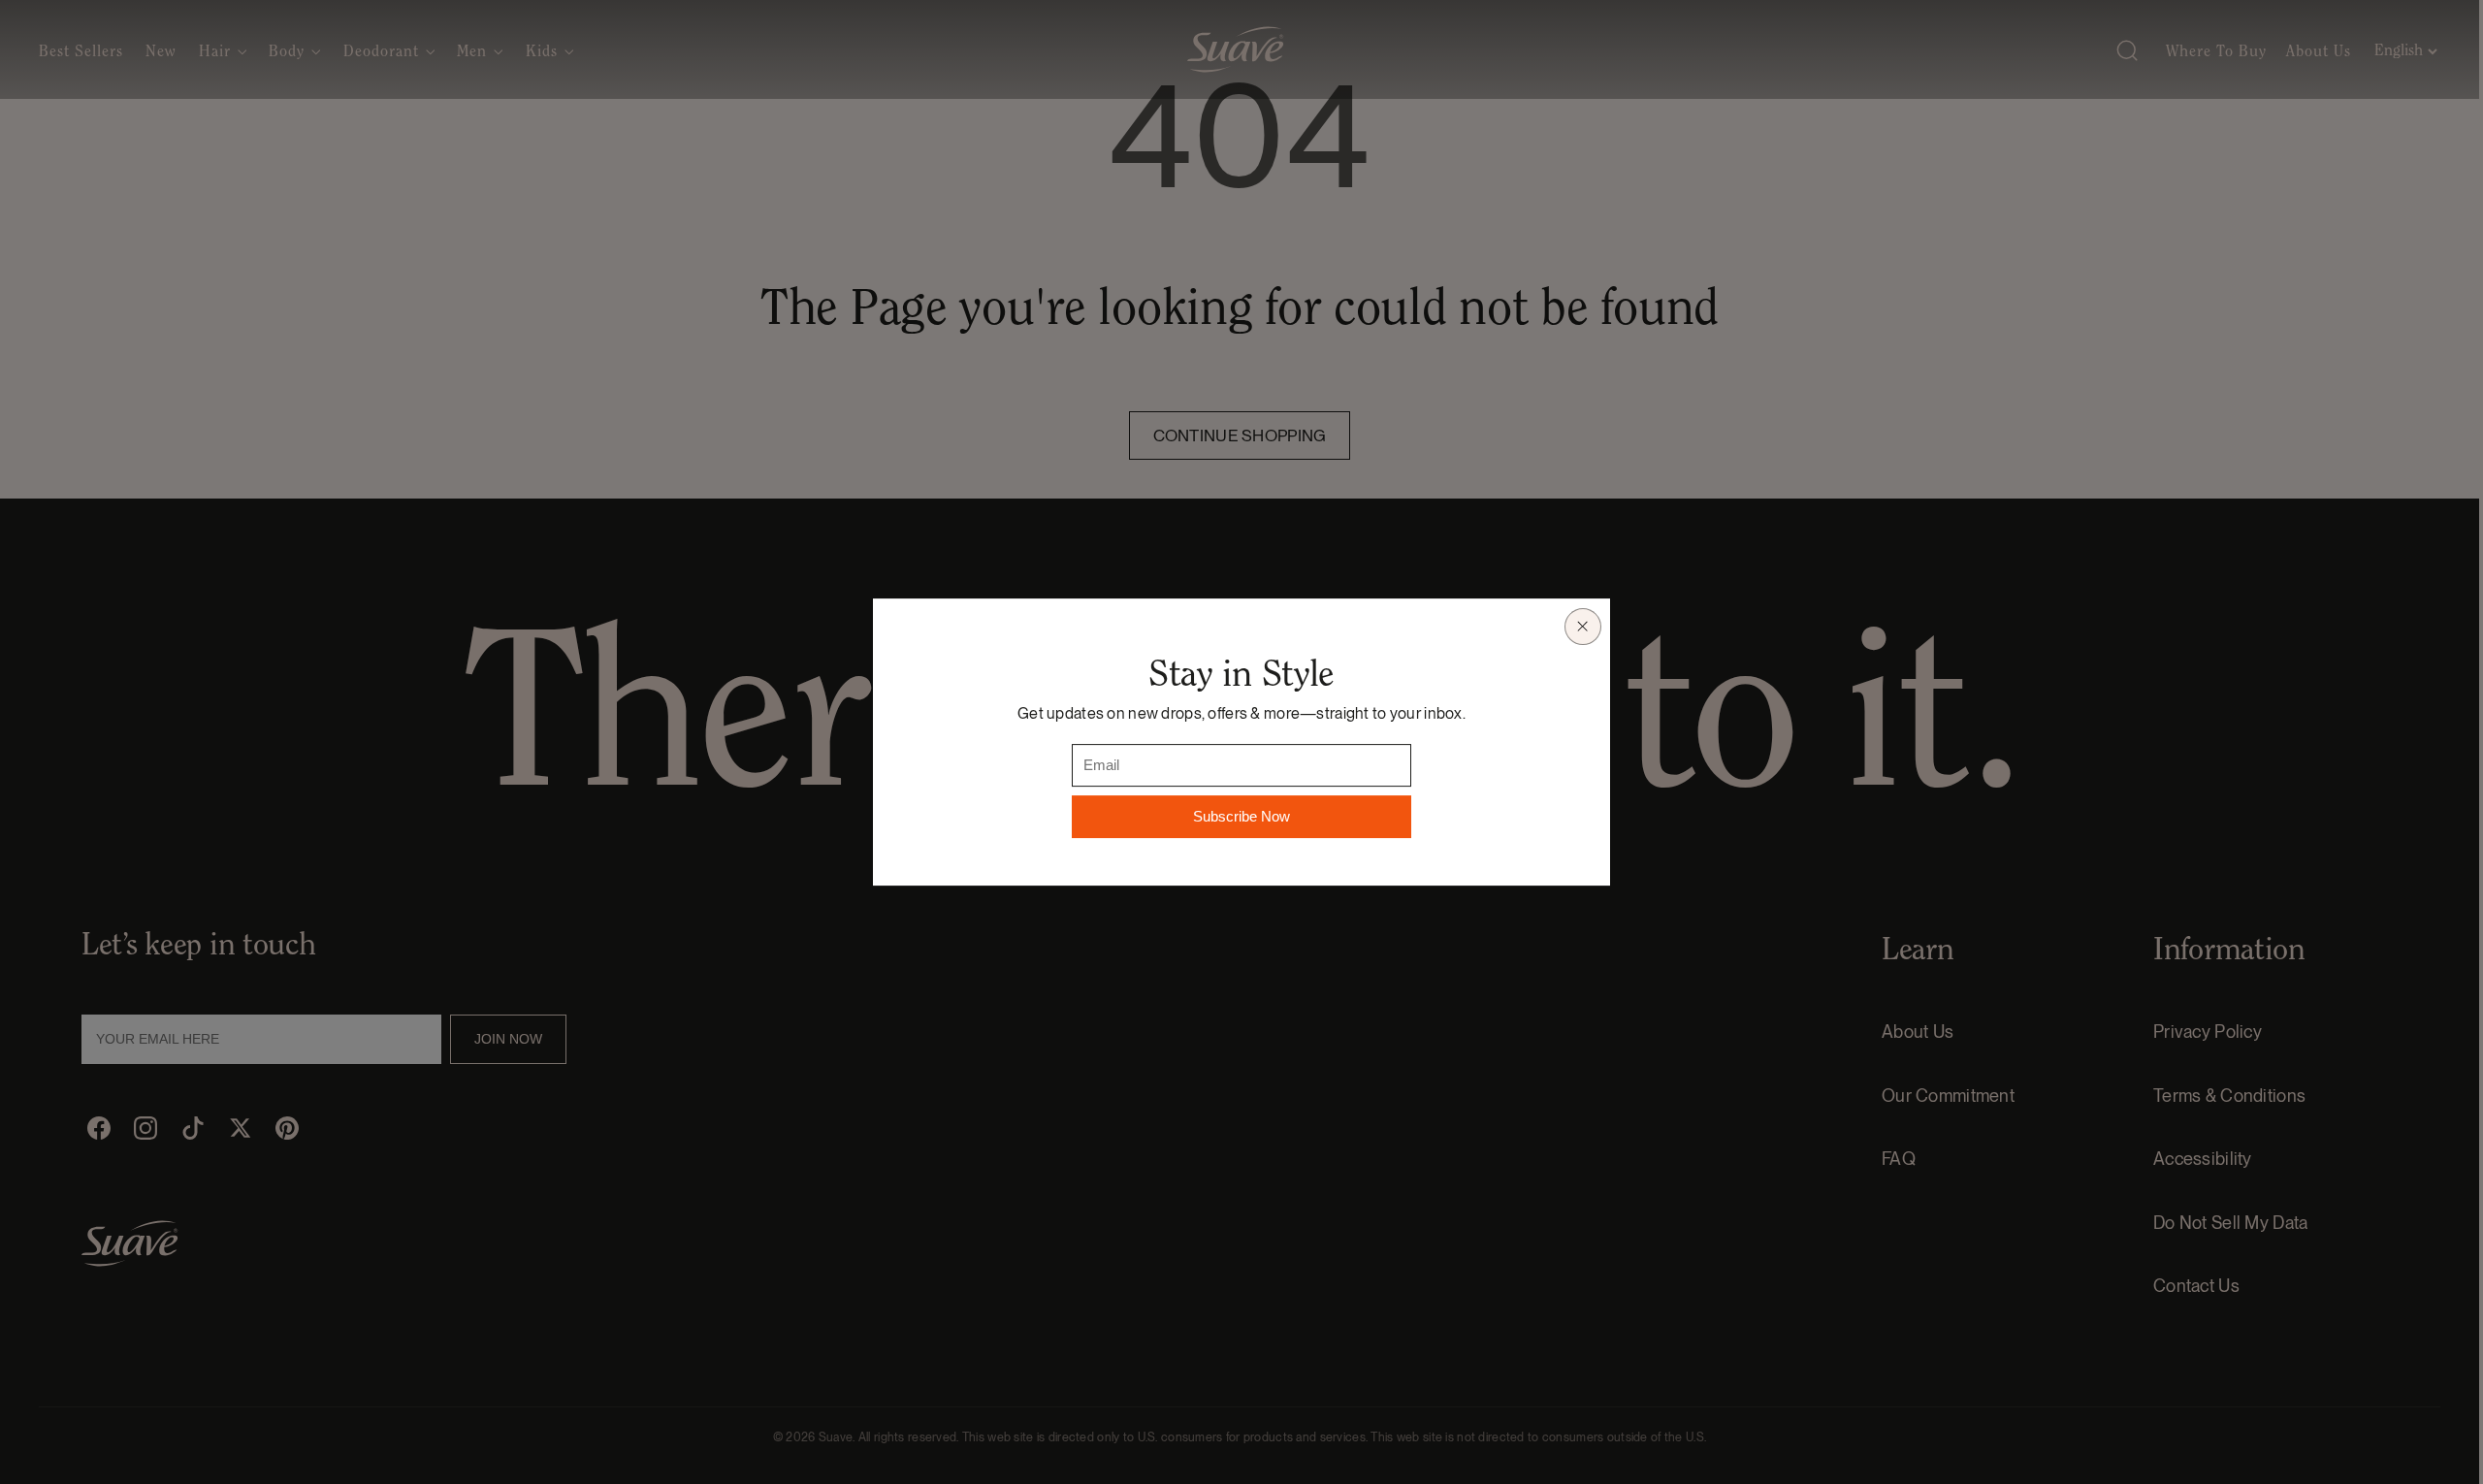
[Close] (1583, 627)
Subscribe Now (1241, 816)
